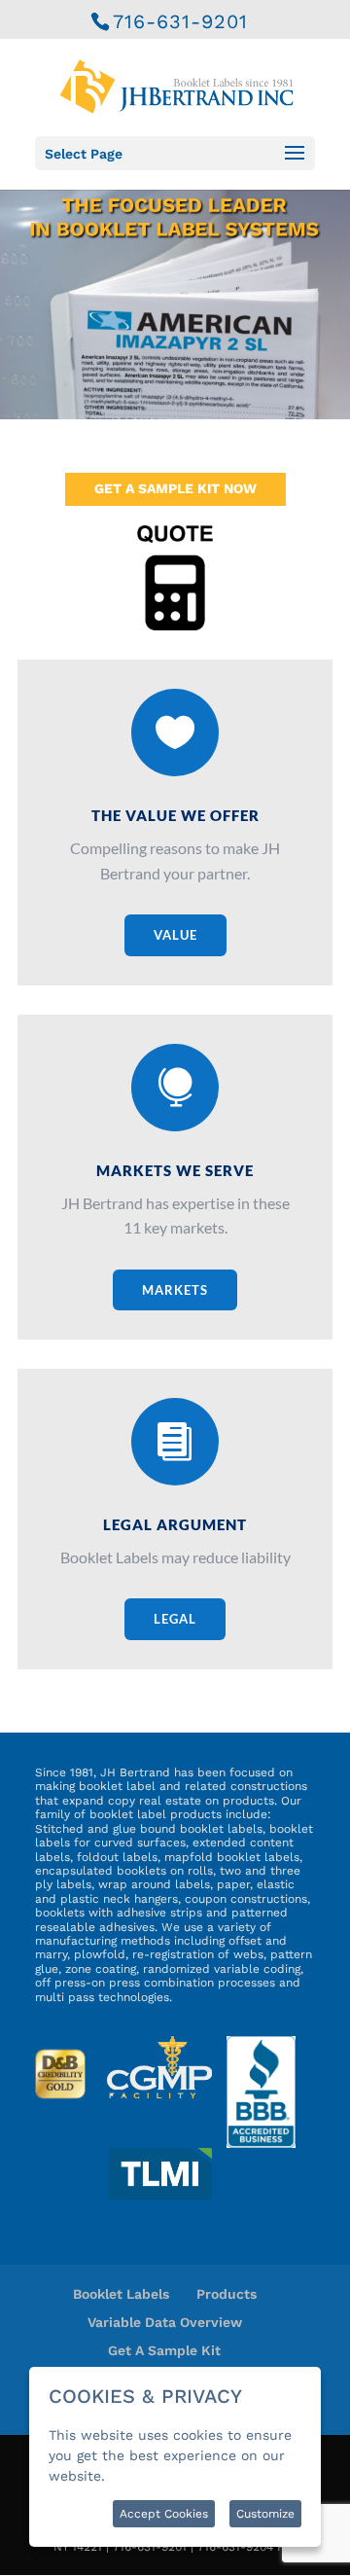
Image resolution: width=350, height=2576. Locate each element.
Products (227, 2294)
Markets (175, 1290)
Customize (265, 2514)
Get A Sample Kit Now (175, 488)
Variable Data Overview (165, 2322)
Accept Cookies (164, 2514)
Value (175, 935)
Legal (175, 1619)
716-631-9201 (180, 21)
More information (168, 2476)
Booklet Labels (121, 2294)
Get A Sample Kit (164, 2350)
